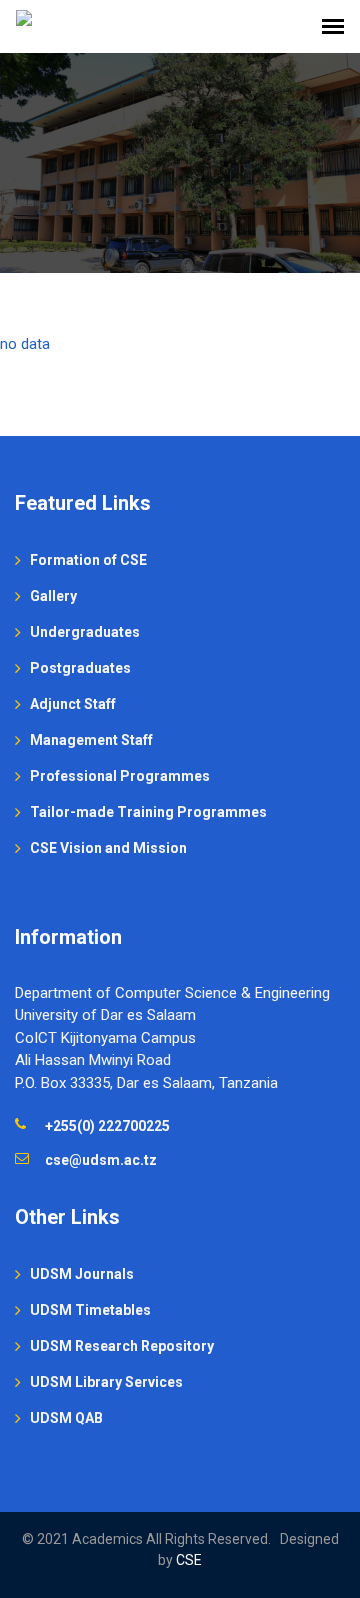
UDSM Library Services (106, 1382)
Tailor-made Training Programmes (148, 812)
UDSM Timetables (90, 1310)
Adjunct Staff (73, 704)
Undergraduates (85, 632)
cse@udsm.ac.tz (101, 1160)
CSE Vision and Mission (108, 848)
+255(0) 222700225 (107, 1126)
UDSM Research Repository (122, 1346)
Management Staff (91, 740)
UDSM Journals (82, 1274)
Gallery (53, 596)
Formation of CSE (88, 560)
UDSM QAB (66, 1418)
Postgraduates (80, 668)
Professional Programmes (120, 776)
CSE (189, 1560)
